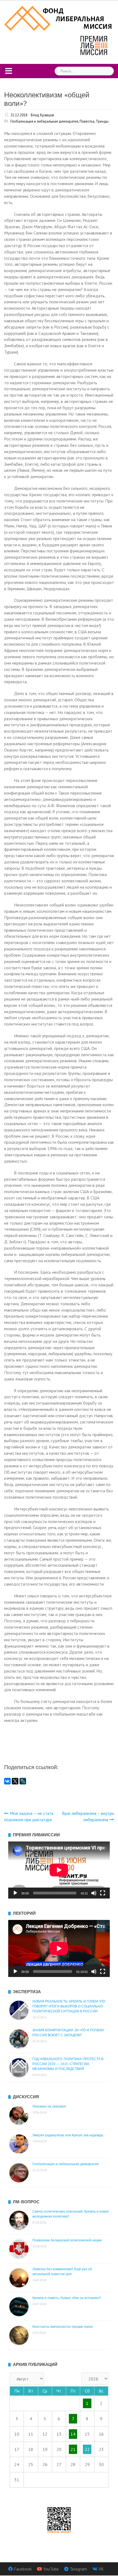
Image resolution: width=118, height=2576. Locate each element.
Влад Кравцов (42, 115)
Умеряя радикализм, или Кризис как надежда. (68, 2135)
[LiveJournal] (23, 1781)
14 (73, 2434)
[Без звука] (94, 1893)
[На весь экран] (103, 1893)
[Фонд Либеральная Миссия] (59, 18)
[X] (15, 1781)
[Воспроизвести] (15, 1893)
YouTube (51, 2569)
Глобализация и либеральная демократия (44, 121)
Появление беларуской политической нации (67, 2240)
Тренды (102, 121)
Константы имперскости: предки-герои (63, 2327)
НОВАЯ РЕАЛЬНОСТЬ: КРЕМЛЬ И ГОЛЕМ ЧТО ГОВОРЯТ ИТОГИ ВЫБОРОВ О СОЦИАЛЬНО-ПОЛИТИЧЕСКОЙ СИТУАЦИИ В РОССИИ (69, 2006)
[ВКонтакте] (7, 1781)
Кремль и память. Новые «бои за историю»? (67, 2298)
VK (101, 2569)
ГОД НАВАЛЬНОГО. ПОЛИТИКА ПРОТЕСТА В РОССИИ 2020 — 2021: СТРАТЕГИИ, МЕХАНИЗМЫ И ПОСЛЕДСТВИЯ (68, 2064)
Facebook (23, 2569)
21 (73, 2449)
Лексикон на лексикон (49, 2106)
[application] (59, 1870)
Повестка (87, 121)
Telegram (78, 2569)
